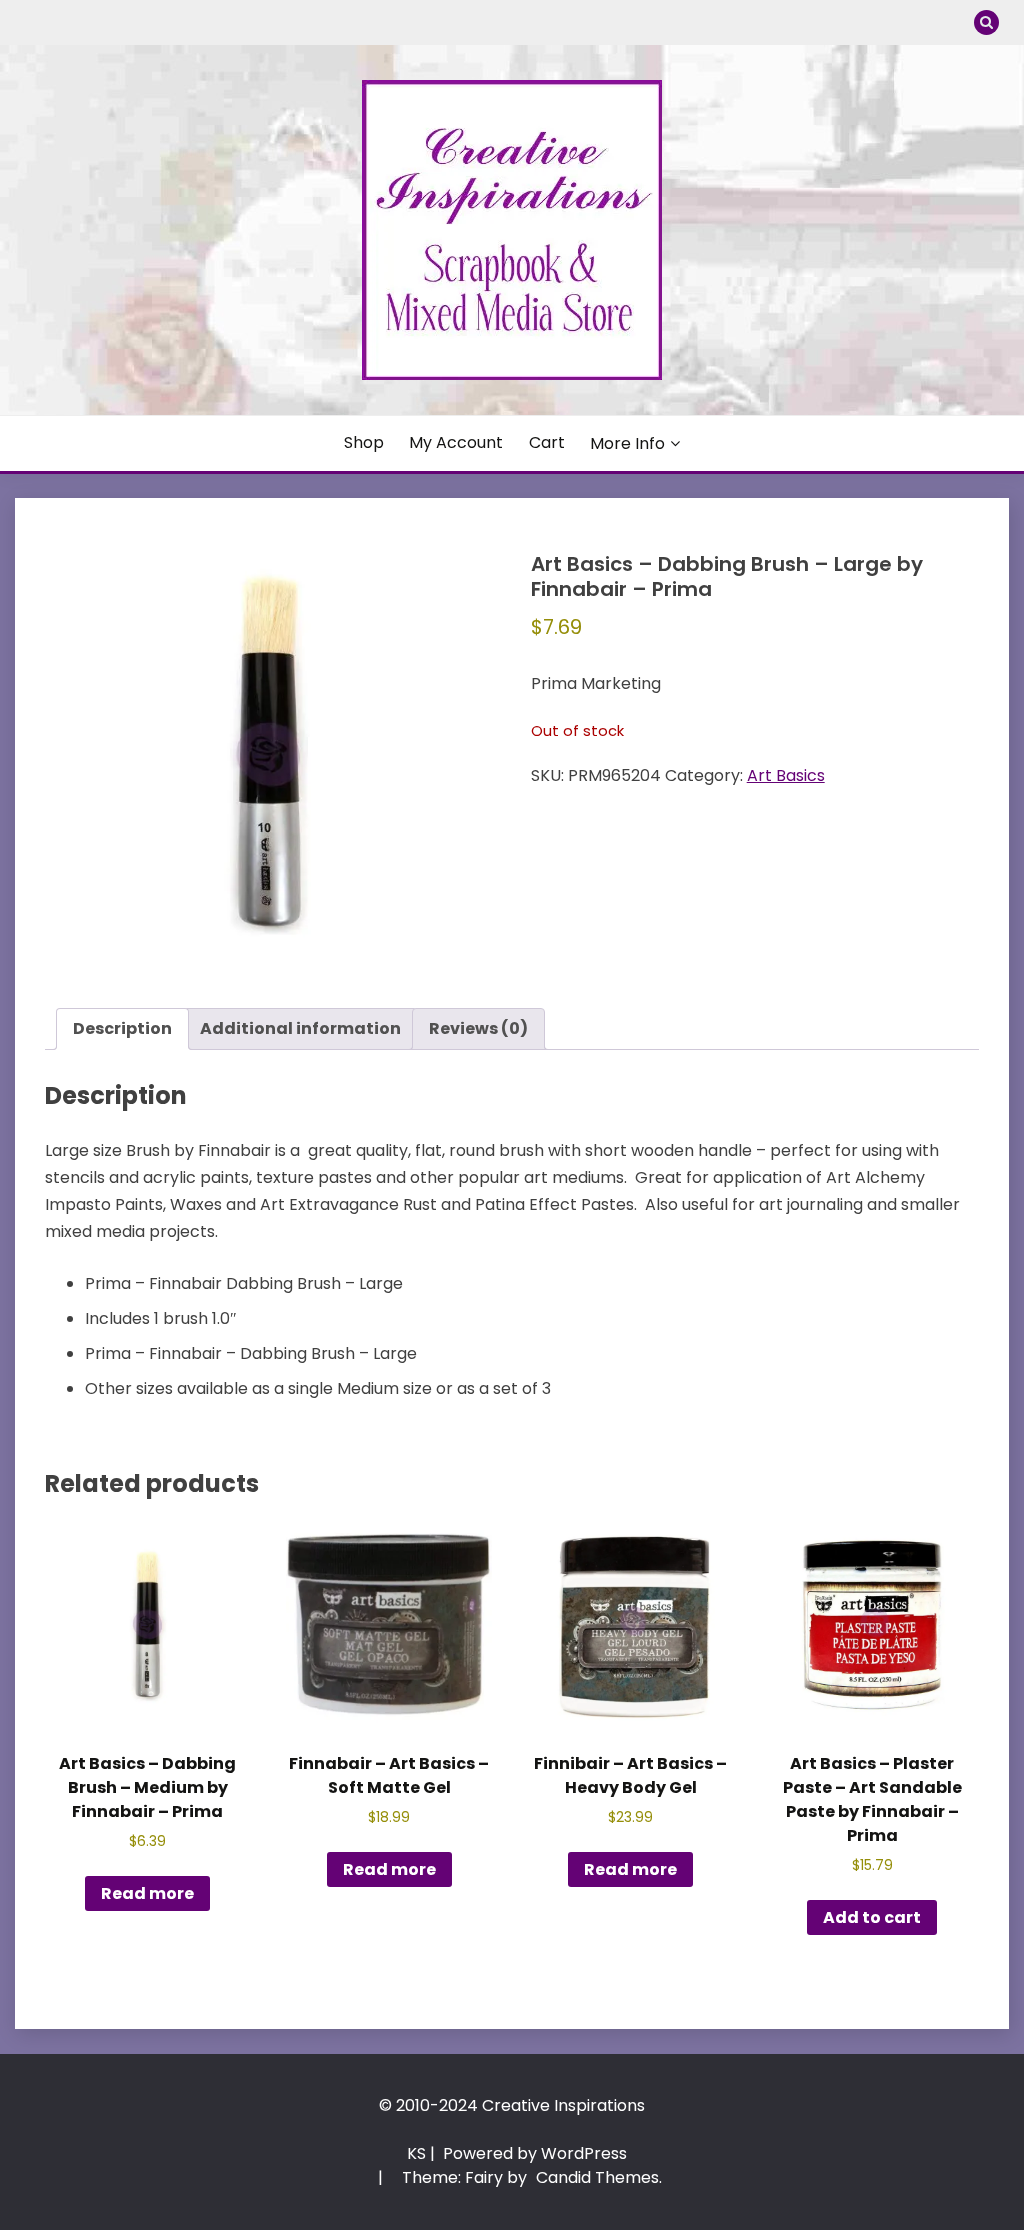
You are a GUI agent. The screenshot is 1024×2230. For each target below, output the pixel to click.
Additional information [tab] (300, 1028)
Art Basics (786, 775)
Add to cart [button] (872, 1917)
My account (456, 442)
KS (416, 2153)
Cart (547, 442)
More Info (627, 443)
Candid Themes (597, 2177)
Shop (364, 442)
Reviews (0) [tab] (478, 1028)
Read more (147, 1893)
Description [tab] (122, 1028)
